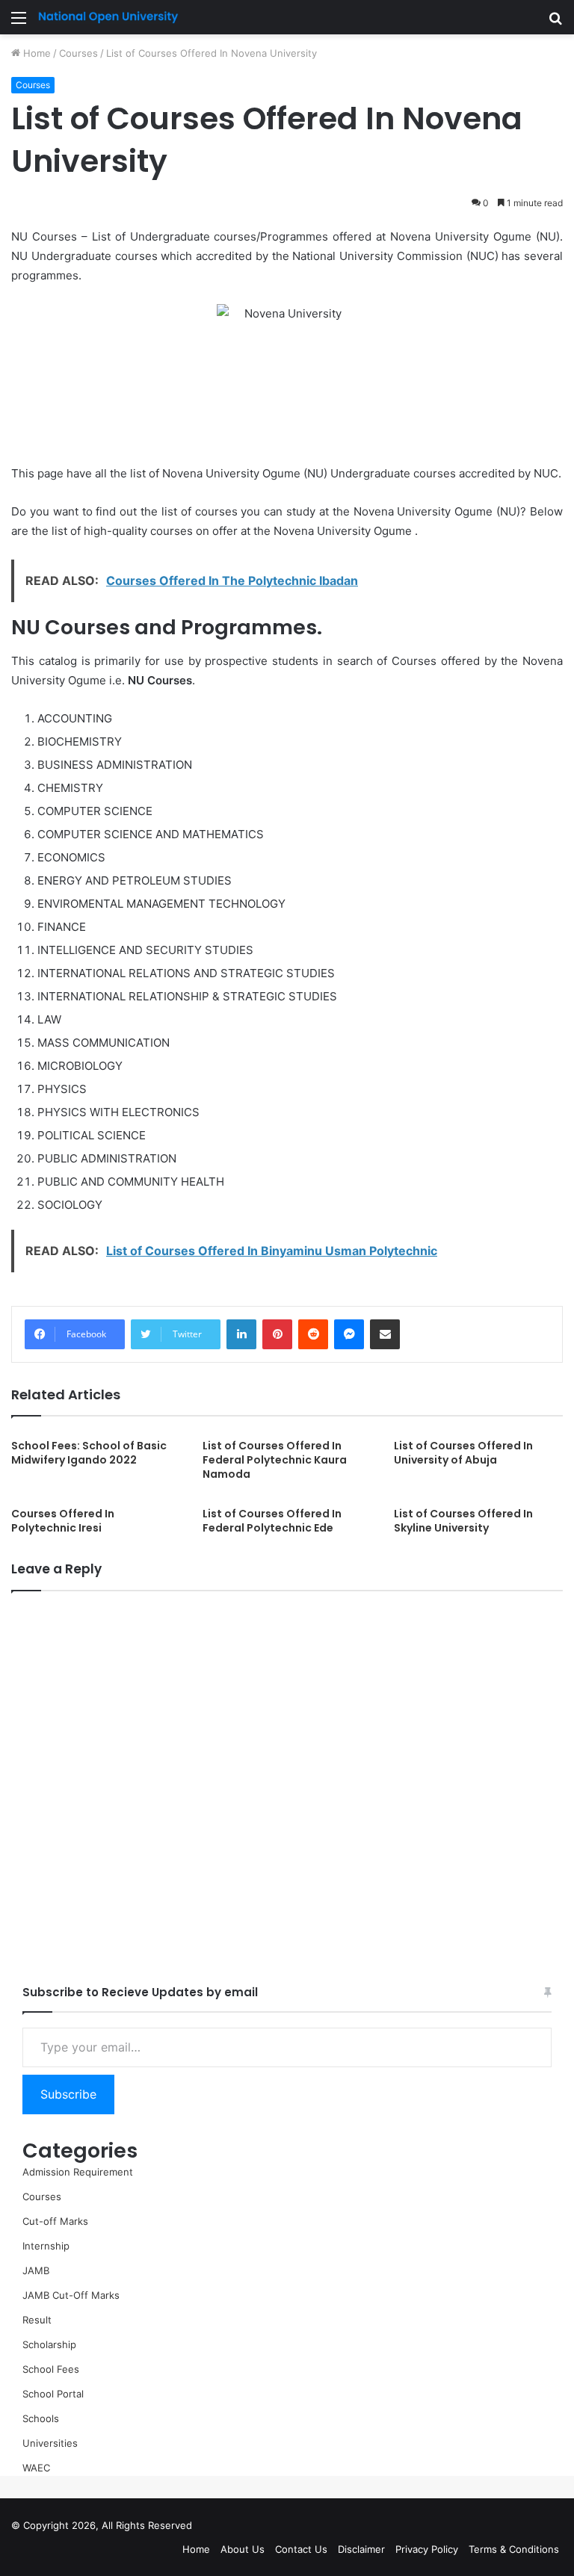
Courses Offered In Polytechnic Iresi (63, 1521)
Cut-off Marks (55, 2221)
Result (37, 2320)
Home (36, 53)
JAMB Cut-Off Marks (71, 2295)
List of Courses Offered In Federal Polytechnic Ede (272, 1521)
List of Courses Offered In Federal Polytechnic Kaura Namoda (275, 1460)
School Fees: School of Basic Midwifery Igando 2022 (89, 1453)
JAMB (36, 2270)
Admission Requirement (78, 2172)
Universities (50, 2443)
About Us (243, 2549)
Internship (46, 2246)
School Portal (53, 2394)
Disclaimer (361, 2549)
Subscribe (68, 2094)
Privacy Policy (427, 2549)
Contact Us (301, 2549)
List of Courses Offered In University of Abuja (463, 1453)
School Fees (51, 2369)
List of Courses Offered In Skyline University (463, 1521)
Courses (78, 53)
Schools (41, 2418)
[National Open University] (108, 17)
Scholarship (49, 2344)
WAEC (36, 2468)
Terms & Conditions (514, 2549)
